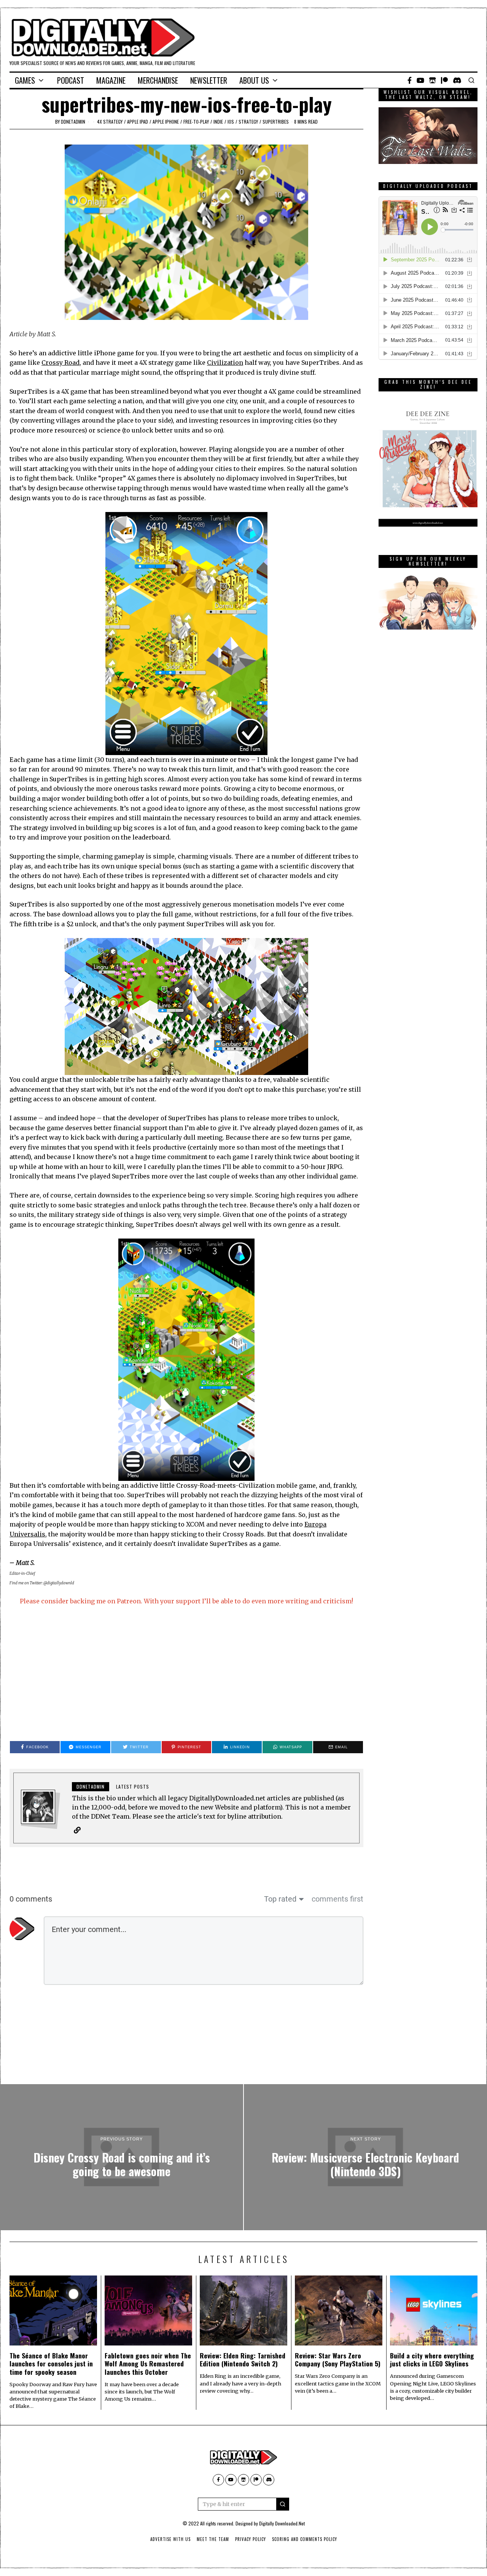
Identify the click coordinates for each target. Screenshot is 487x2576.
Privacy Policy (251, 2539)
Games (25, 80)
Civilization (225, 363)
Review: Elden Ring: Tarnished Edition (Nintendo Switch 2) (243, 2359)
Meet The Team (213, 2539)
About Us (254, 80)
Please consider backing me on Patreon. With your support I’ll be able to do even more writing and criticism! (186, 1601)
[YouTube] (420, 80)
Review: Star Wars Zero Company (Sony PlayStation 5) (338, 2359)
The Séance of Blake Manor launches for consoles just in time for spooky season (51, 2363)
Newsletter (209, 80)
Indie (218, 122)
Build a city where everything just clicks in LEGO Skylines (432, 2359)
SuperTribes (276, 122)
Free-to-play (196, 122)
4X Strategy (110, 122)
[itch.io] (433, 80)
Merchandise (158, 80)
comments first (337, 1899)
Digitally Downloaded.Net (282, 2523)
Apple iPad (138, 122)
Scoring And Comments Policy (305, 2539)
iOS (231, 122)
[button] (283, 2504)
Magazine (111, 80)
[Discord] (457, 80)
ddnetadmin (73, 122)
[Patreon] (444, 80)
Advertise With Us (170, 2539)
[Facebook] (410, 80)
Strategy (248, 122)
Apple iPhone (166, 122)
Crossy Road (60, 363)
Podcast (71, 80)
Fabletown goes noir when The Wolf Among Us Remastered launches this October (148, 2363)
